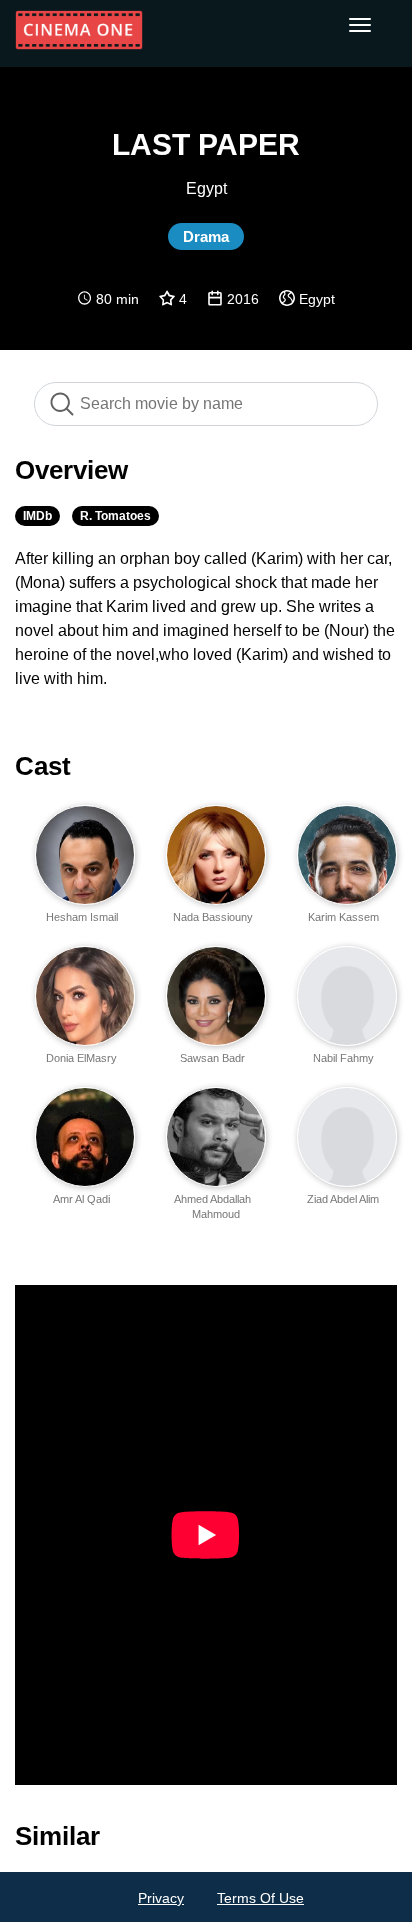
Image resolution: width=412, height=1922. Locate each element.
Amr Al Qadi (81, 1199)
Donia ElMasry (81, 1058)
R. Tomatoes (115, 516)
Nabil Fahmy (343, 1058)
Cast (43, 766)
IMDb (37, 516)
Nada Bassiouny (213, 917)
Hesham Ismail (82, 917)
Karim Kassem (343, 917)
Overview (71, 470)
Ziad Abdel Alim (343, 1199)
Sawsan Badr (212, 1058)
